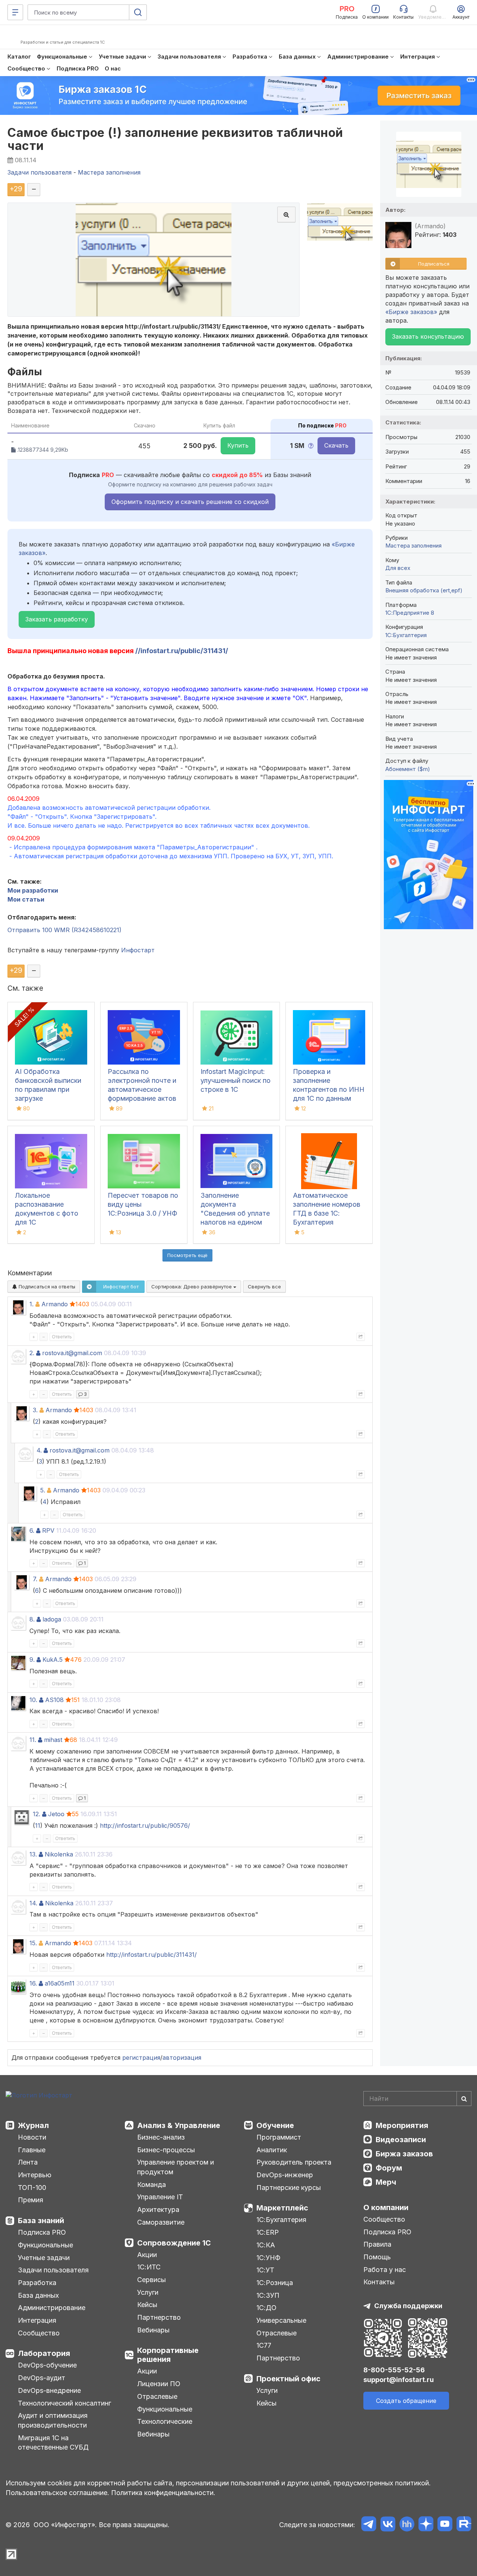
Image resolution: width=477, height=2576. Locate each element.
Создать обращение (406, 2401)
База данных (38, 2295)
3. (35, 1410)
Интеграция (37, 2320)
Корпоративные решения (168, 2355)
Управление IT (160, 2197)
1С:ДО (266, 2308)
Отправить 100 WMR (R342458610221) (64, 930)
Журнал (33, 2125)
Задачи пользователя (53, 2270)
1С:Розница (275, 2283)
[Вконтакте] (388, 2525)
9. (32, 1660)
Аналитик (272, 2150)
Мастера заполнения (413, 546)
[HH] (407, 2525)
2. (32, 1353)
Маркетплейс (282, 2208)
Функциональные (45, 2245)
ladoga (52, 1619)
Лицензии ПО (159, 2384)
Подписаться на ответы (46, 1287)
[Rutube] (464, 2525)
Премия (31, 2200)
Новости (32, 2137)
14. (33, 1903)
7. (35, 1579)
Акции (147, 2255)
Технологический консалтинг (64, 2403)
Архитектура (158, 2210)
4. (39, 1450)
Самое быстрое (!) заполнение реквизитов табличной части (175, 139)
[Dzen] (426, 2525)
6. (32, 1530)
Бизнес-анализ (161, 2137)
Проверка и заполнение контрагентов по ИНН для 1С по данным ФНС (329, 1089)
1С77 (264, 2345)
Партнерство (159, 2317)
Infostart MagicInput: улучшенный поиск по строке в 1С (236, 1080)
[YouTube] (445, 2525)
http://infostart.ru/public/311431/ (151, 1955)
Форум (389, 2168)
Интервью (35, 2175)
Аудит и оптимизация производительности (53, 2420)
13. (33, 1854)
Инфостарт (138, 950)
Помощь (377, 2257)
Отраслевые (157, 2396)
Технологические (165, 2421)
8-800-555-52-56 (394, 2370)
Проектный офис (288, 2379)
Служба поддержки (408, 2306)
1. (31, 1304)
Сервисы (151, 2280)
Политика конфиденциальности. (163, 2493)
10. (33, 1700)
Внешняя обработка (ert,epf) (424, 590)
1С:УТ (265, 2270)
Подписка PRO (42, 2232)
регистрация (141, 2058)
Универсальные (281, 2320)
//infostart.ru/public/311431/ (182, 651)
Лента (28, 2162)
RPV (48, 1530)
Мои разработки (33, 890)
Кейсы (147, 2305)
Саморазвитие (161, 2222)
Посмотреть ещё (187, 1255)
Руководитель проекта (294, 2162)
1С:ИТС (149, 2267)
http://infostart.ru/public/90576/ (145, 1826)
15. (33, 1943)
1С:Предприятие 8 (410, 613)
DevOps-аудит (42, 2378)
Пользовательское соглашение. (57, 2493)
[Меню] (15, 12)
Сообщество (39, 2333)
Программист (279, 2137)
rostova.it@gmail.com (72, 1353)
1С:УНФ (268, 2258)
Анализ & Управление (179, 2125)
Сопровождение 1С (174, 2243)
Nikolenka (59, 1854)
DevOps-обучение (47, 2365)
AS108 (54, 1700)
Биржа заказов (404, 2154)
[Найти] (464, 2099)
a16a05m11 (60, 1983)
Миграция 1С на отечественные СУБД (53, 2443)
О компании (386, 2207)
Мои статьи (26, 899)
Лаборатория (44, 2353)
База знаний (41, 2221)
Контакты (379, 2282)
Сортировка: (192, 1287)
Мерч (386, 2182)
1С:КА (266, 2245)
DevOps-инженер (285, 2175)
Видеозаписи (401, 2140)
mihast (53, 1740)
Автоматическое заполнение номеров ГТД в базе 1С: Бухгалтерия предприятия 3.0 (327, 1213)
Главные (32, 2150)
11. (33, 1740)
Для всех (398, 568)
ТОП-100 (32, 2188)
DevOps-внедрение (49, 2390)
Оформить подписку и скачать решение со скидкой (190, 502)
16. (33, 1983)
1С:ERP (268, 2232)
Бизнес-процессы (166, 2150)
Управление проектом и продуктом (176, 2167)
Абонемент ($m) (408, 769)
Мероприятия (402, 2125)
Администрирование (52, 2308)
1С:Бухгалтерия (281, 2220)
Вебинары (153, 2330)
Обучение (275, 2125)
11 (38, 1826)
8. (32, 1619)
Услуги (148, 2292)
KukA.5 (53, 1660)
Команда (151, 2185)
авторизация (182, 2058)
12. (37, 1814)
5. (43, 1490)
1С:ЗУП (268, 2295)
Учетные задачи (44, 2258)
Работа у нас (385, 2270)
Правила (377, 2244)
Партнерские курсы (289, 2188)
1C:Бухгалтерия (406, 635)
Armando (55, 1304)
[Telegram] (369, 2525)
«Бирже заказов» (411, 312)
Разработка (37, 2283)
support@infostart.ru (399, 2380)
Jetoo (56, 1814)
